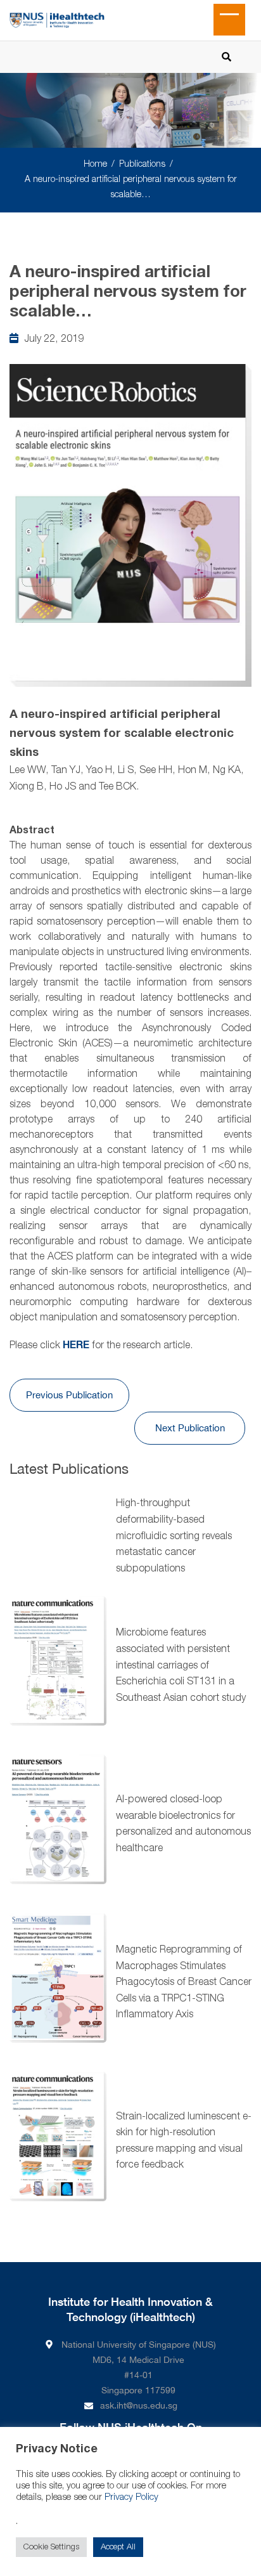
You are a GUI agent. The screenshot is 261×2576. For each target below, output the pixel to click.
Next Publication (190, 1428)
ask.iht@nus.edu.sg (139, 2405)
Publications (142, 165)
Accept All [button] (118, 2547)
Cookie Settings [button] (51, 2547)
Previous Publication (69, 1395)
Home (95, 165)
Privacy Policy (131, 2498)
